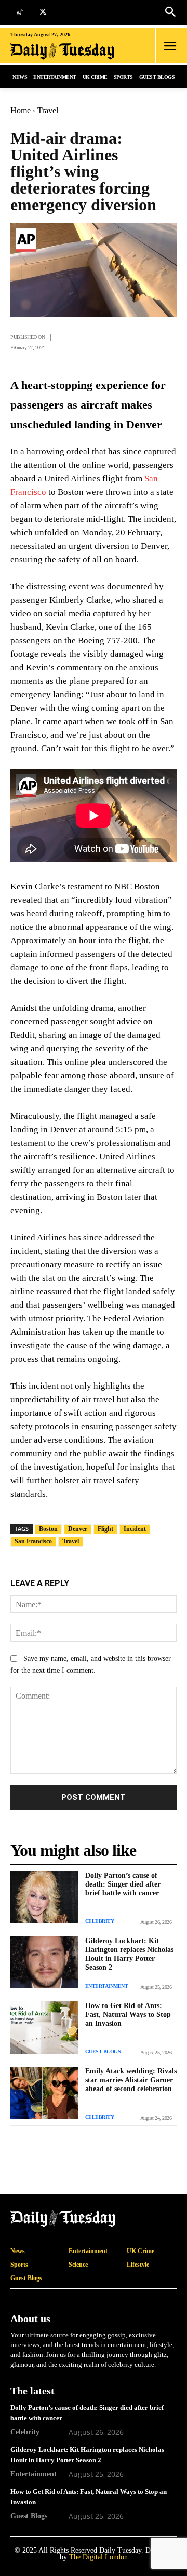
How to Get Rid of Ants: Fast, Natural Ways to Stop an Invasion (128, 2015)
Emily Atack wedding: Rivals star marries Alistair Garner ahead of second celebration (131, 2080)
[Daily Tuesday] (65, 51)
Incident (135, 1529)
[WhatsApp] (141, 341)
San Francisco (33, 1541)
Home (21, 110)
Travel (48, 110)
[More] (166, 341)
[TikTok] (19, 13)
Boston (48, 1529)
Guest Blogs (103, 2051)
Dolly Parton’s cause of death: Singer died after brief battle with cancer (123, 1884)
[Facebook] (94, 341)
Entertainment (107, 1986)
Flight (105, 1529)
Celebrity (100, 1921)
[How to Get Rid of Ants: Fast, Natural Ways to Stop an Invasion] (44, 2028)
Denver (78, 1529)
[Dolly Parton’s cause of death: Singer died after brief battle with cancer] (44, 1897)
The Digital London (98, 2557)
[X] (43, 13)
